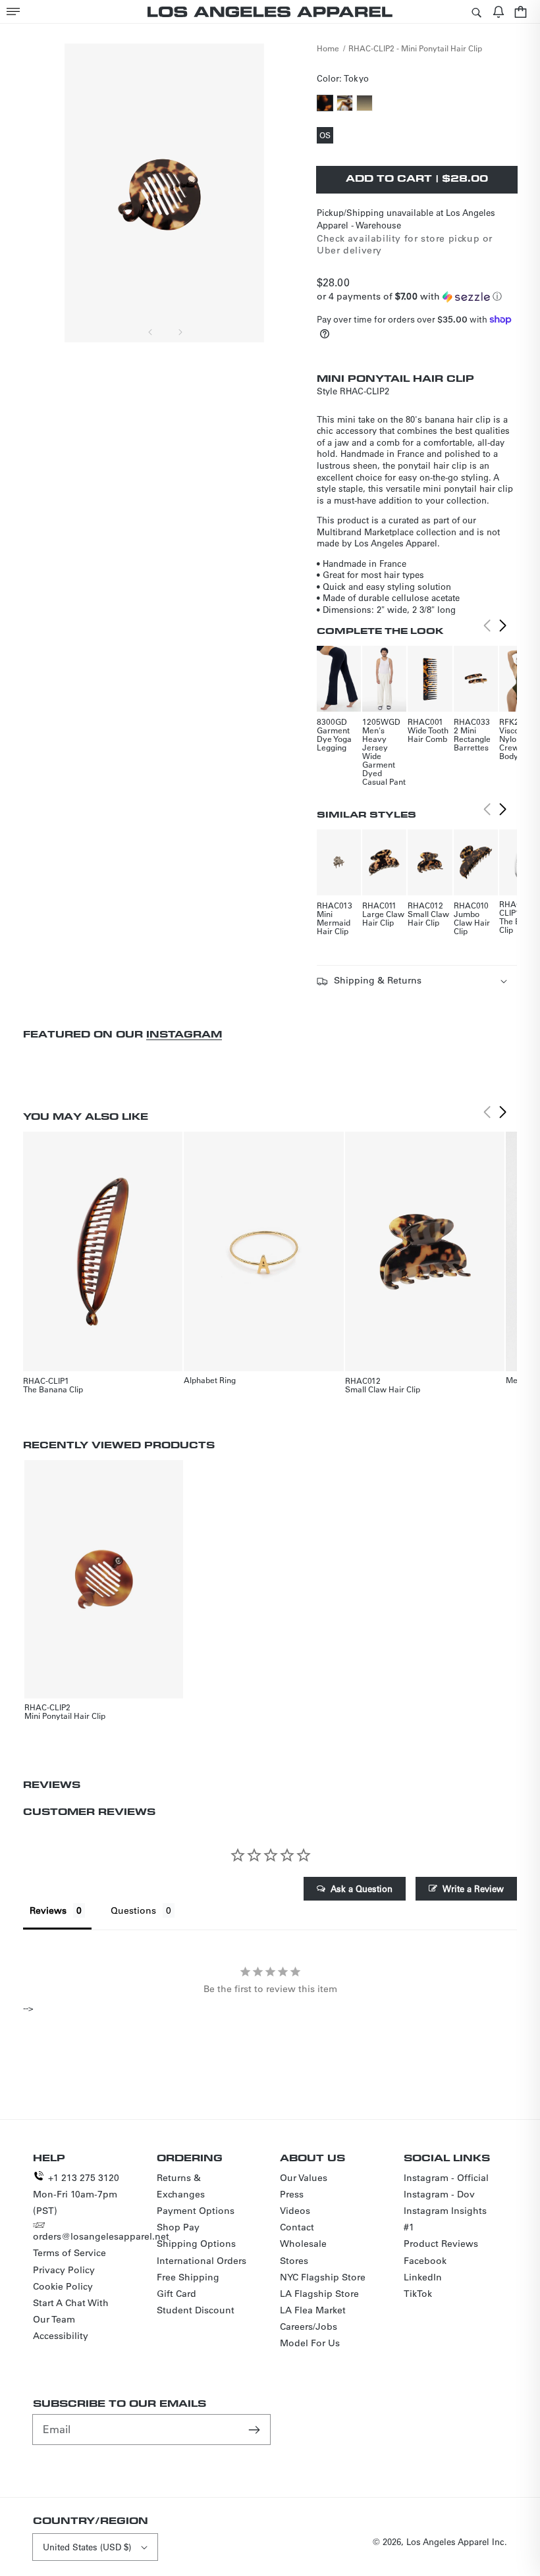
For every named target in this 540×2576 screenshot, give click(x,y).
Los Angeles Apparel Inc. (457, 2541)
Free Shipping (188, 2277)
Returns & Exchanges (181, 2186)
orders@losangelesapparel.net (101, 2236)
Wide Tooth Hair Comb (428, 734)
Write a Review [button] (473, 1888)
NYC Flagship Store (323, 2277)
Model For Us (310, 2343)
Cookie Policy (63, 2286)
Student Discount (196, 2310)
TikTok (418, 2294)
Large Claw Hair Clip (383, 918)
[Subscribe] (256, 2429)
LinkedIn (423, 2277)
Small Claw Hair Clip (428, 918)
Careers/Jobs (309, 2326)
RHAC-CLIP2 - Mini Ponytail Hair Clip (415, 48)
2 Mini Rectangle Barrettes (472, 739)
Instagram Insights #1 (445, 2219)
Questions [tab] (133, 1910)
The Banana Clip (53, 1389)
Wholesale (303, 2244)
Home (328, 48)
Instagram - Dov (439, 2194)
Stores (294, 2261)
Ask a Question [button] (362, 1888)
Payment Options (196, 2211)
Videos (295, 2211)
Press (292, 2194)
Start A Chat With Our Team (71, 2311)
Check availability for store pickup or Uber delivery (405, 244)
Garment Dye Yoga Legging (334, 739)
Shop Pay (178, 2227)
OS (326, 136)
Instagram (184, 1034)
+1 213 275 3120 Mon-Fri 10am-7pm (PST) (76, 2194)
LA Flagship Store (319, 2294)
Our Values (304, 2178)
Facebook (425, 2261)
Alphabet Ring (210, 1380)
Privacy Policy (64, 2270)
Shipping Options (196, 2244)
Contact (297, 2227)
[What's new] (499, 12)
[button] (13, 12)
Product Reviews (441, 2244)
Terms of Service (69, 2253)
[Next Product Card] (502, 626)
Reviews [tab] (48, 1910)
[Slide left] (151, 332)
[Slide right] (180, 332)
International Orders (202, 2261)
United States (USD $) (87, 2547)
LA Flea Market (313, 2310)
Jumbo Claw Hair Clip (472, 922)
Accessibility (61, 2336)
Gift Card (176, 2294)
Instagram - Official (446, 2178)
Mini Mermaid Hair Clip (334, 922)
